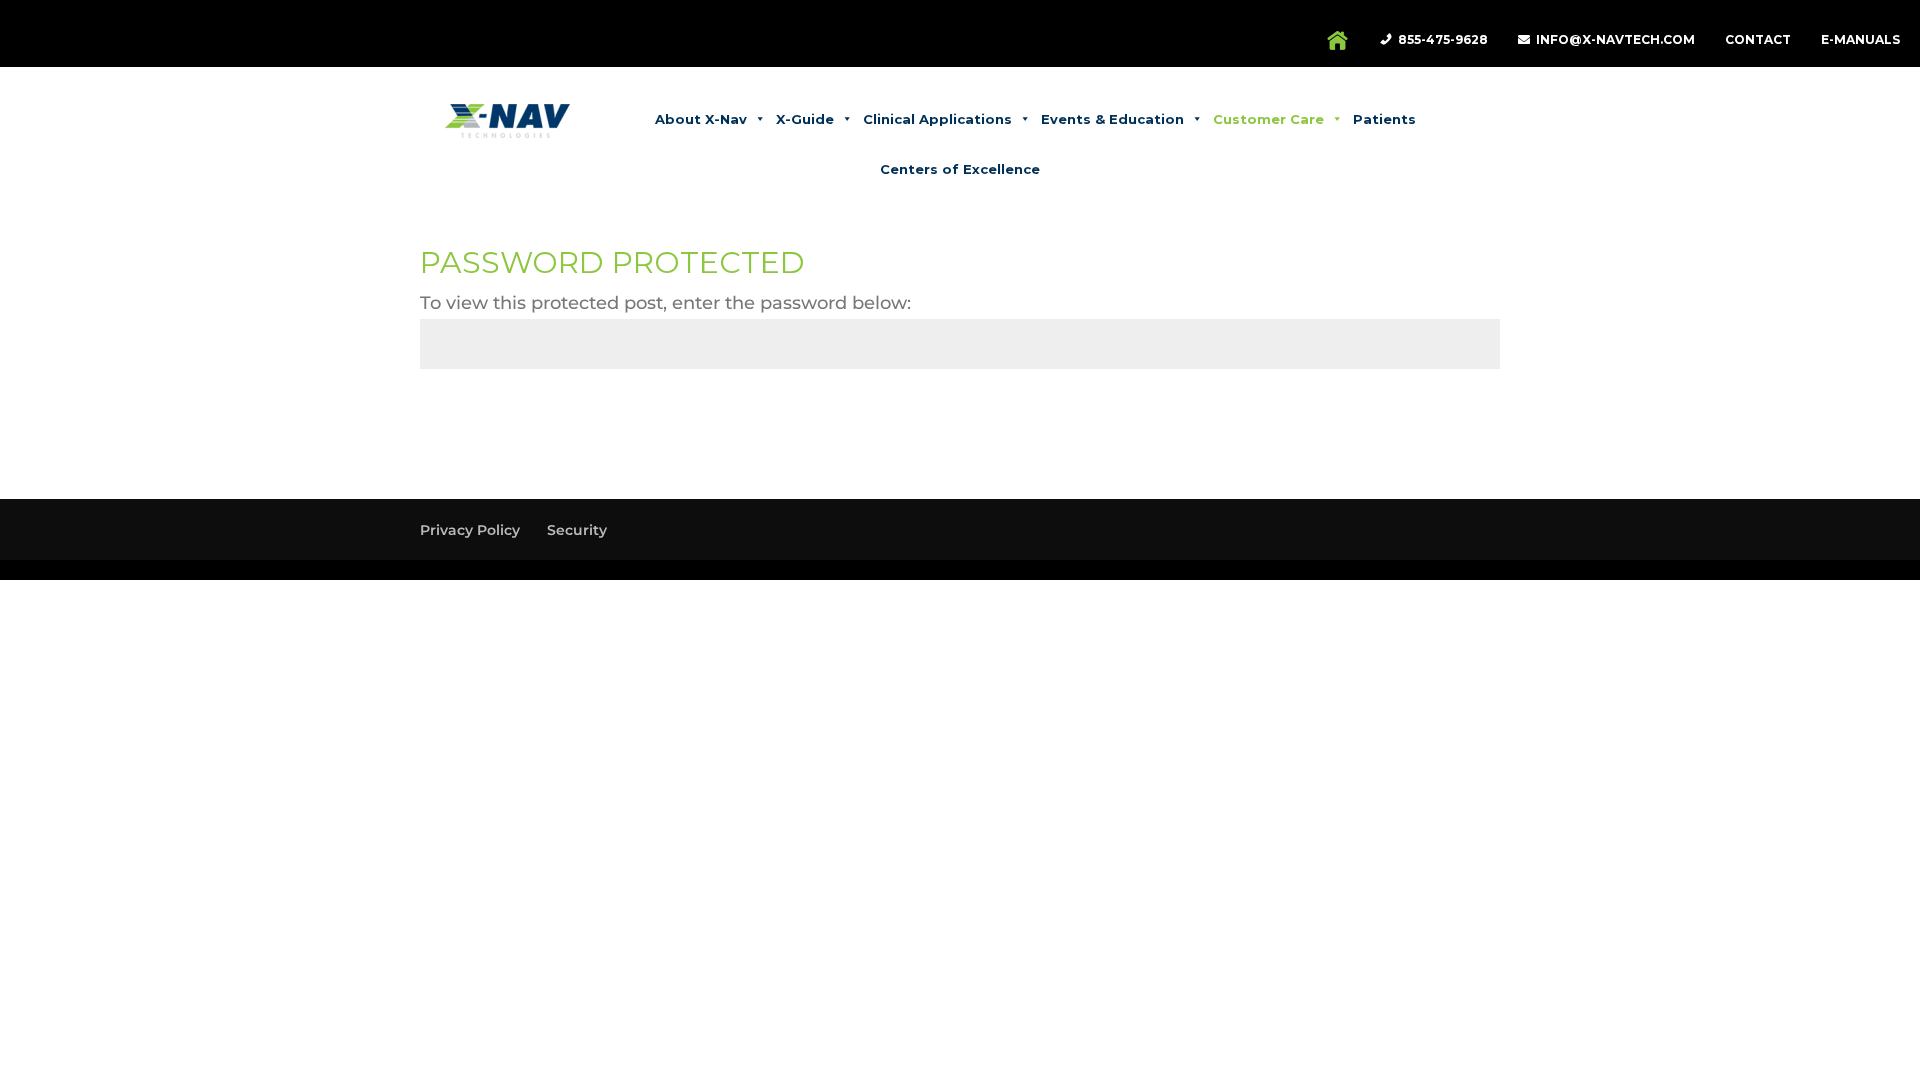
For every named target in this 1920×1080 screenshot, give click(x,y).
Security (577, 530)
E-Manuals (1860, 39)
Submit (1440, 420)
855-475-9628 (1443, 39)
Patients (1384, 119)
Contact (1758, 39)
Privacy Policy (470, 530)
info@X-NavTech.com (1615, 39)
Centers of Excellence (960, 169)
